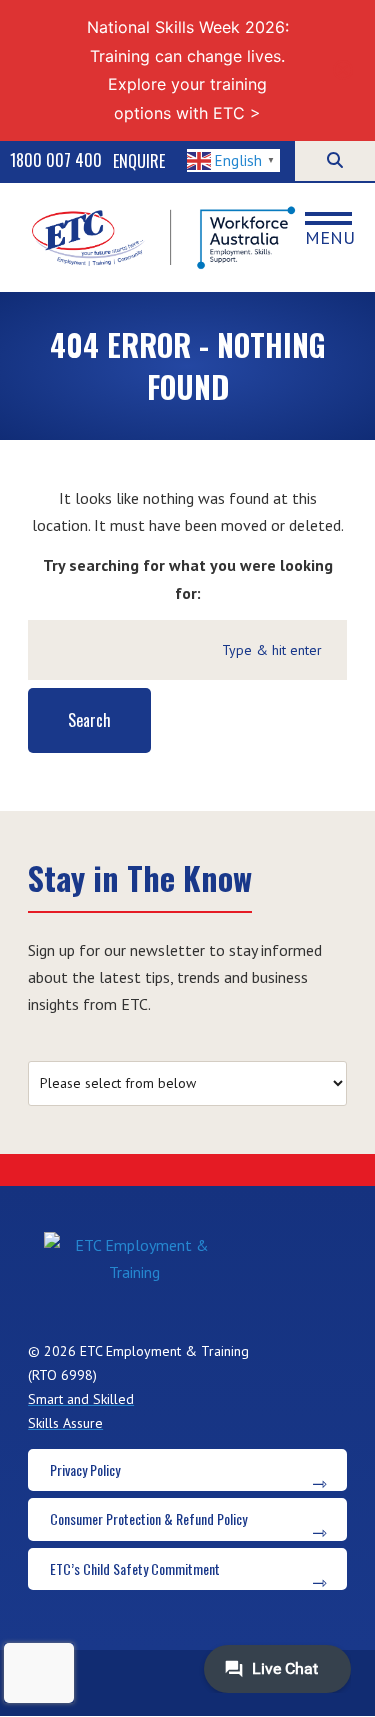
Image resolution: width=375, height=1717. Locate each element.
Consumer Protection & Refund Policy (148, 1518)
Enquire (139, 161)
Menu (330, 237)
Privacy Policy (85, 1469)
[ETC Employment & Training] (166, 237)
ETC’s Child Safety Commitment (135, 1568)
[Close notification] (343, 70)
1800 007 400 (56, 160)
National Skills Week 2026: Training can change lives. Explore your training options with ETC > (188, 70)
